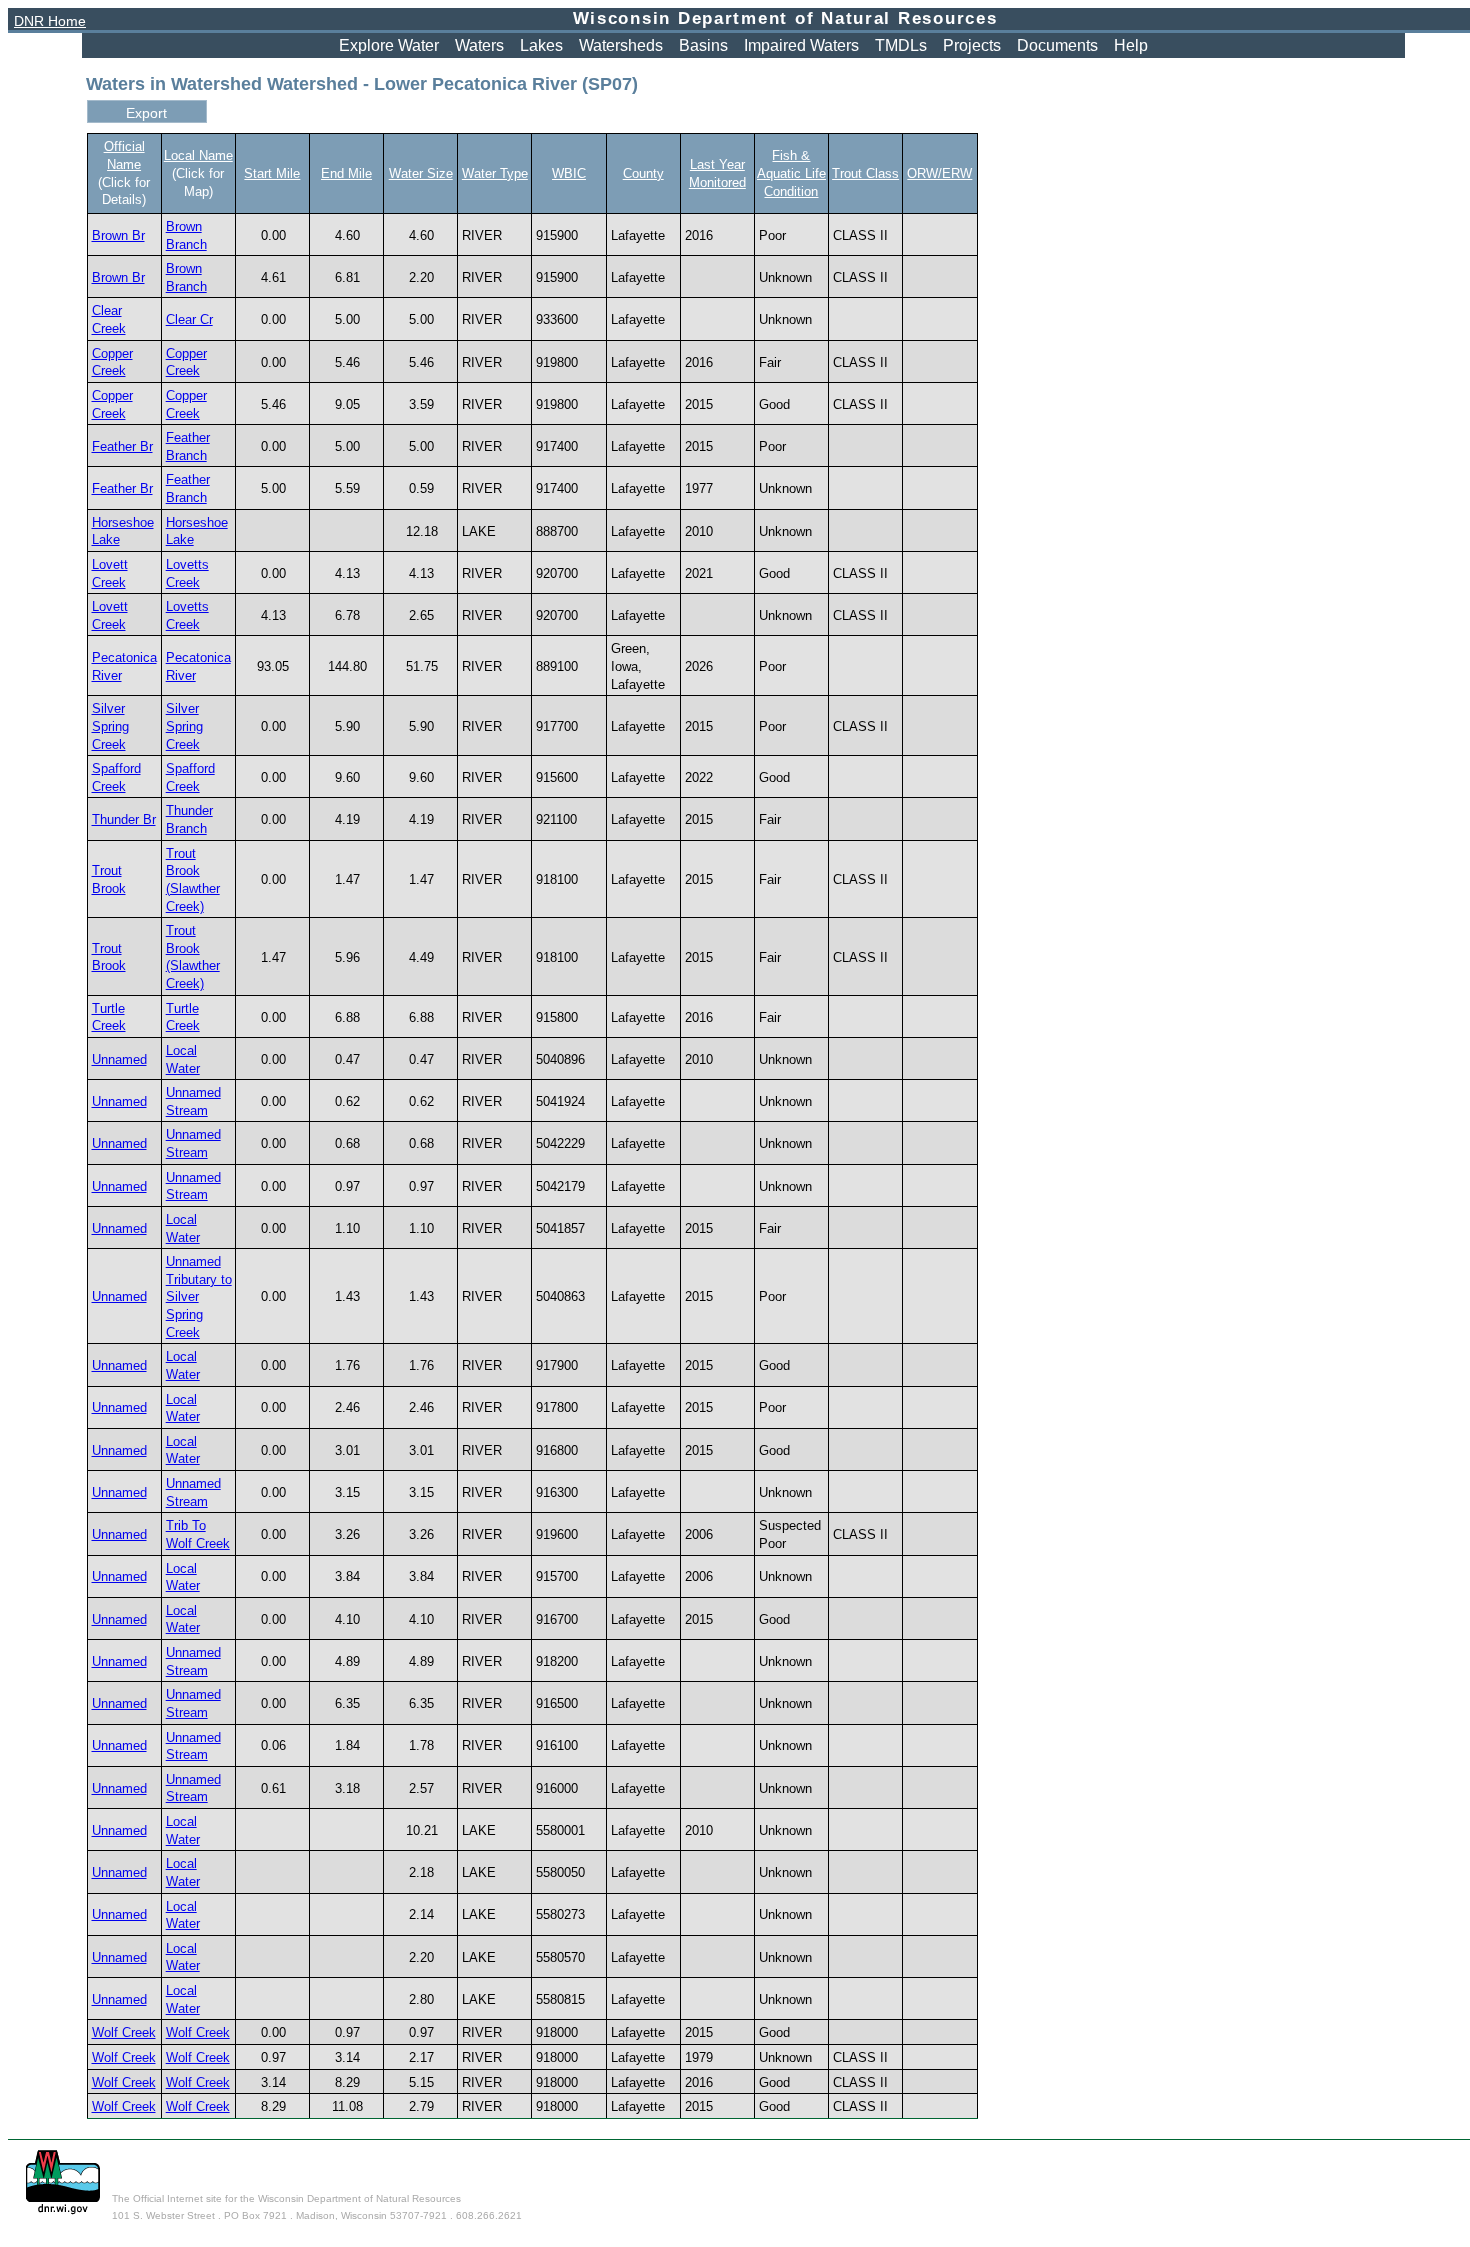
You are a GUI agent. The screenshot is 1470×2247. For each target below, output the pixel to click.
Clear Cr (189, 319)
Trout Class (865, 173)
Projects (972, 45)
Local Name (198, 155)
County (643, 173)
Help (1131, 45)
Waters (479, 45)
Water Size (421, 173)
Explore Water (389, 45)
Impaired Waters (801, 45)
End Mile (346, 173)
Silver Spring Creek (110, 726)
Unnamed (119, 1059)
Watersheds (621, 45)
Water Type (495, 173)
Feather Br (122, 446)
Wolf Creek (124, 2032)
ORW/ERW (939, 173)
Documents (1057, 45)
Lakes (541, 45)
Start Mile (272, 173)
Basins (703, 45)
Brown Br (118, 235)
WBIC (569, 173)
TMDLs (901, 45)
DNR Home (50, 21)
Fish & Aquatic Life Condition (791, 173)
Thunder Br (124, 819)
